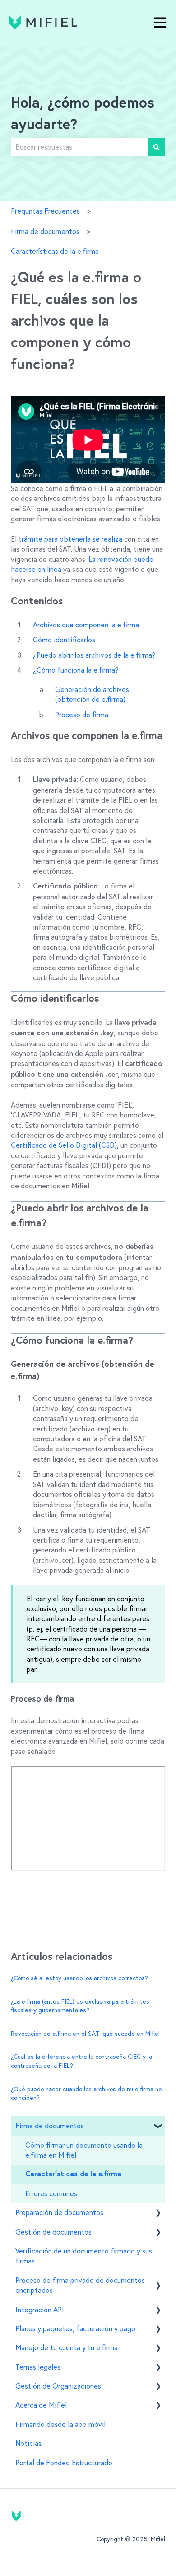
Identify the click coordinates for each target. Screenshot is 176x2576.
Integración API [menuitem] (40, 2310)
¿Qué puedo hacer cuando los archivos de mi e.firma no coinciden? (86, 2094)
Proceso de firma (82, 715)
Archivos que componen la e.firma (86, 625)
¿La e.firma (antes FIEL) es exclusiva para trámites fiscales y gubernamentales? (80, 2006)
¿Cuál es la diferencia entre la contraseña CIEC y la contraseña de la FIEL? (81, 2061)
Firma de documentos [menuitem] (50, 2126)
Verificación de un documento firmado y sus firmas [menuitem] (84, 2256)
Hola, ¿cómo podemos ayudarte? (83, 114)
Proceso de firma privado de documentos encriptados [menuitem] (80, 2285)
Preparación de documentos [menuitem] (59, 2212)
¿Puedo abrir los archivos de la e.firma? (94, 655)
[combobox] (79, 147)
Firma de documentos (45, 231)
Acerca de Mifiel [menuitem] (41, 2405)
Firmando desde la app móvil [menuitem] (60, 2424)
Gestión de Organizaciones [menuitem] (58, 2386)
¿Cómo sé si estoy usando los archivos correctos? (79, 1978)
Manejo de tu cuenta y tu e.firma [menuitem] (67, 2347)
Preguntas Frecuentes (45, 211)
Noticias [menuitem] (28, 2443)
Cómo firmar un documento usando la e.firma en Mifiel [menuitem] (84, 2150)
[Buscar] (157, 147)
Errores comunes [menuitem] (51, 2193)
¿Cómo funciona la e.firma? (76, 670)
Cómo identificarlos (64, 640)
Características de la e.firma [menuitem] (73, 2174)
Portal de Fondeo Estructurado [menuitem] (64, 2463)
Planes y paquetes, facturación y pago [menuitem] (75, 2328)
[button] (158, 2126)
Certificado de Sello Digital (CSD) (64, 1145)
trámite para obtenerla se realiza (70, 539)
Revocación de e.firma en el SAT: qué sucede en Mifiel (85, 2034)
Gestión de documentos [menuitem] (53, 2232)
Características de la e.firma (55, 251)
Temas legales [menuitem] (38, 2367)
